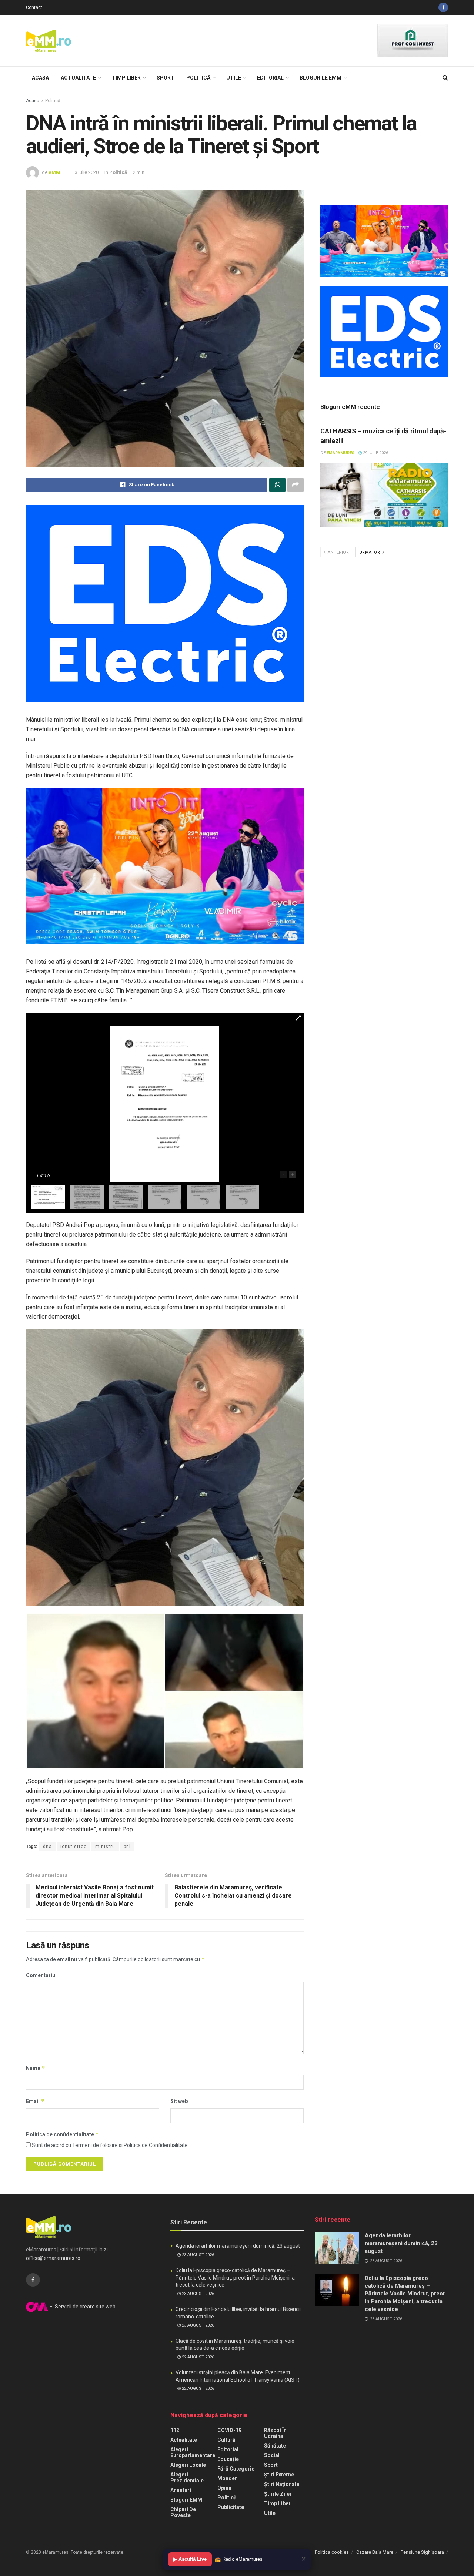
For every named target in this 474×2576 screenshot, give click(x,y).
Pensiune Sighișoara (422, 2552)
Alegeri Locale (188, 2465)
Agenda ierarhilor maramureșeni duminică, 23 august (238, 2246)
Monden (228, 2478)
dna (47, 1847)
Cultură (226, 2440)
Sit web (179, 2101)
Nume (36, 2068)
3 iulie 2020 (87, 172)
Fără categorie (236, 2469)
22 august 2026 (197, 2357)
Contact (34, 7)
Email (35, 2101)
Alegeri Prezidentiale (187, 2478)
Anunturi (181, 2490)
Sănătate (275, 2446)
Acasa (40, 78)
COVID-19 (229, 2430)
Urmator (370, 552)
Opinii (224, 2488)
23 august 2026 (197, 2255)
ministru (105, 1847)
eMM (54, 172)
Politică (198, 78)
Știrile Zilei (278, 2494)
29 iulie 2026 (375, 453)
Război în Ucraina (275, 2433)
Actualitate (78, 78)
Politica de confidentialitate (62, 2134)
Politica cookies (332, 2552)
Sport (166, 78)
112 (175, 2430)
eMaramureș (341, 453)
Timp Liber (126, 78)
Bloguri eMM (186, 2500)
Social (272, 2455)
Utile (234, 78)
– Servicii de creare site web (82, 2307)
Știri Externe (279, 2475)
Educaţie (228, 2459)
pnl (127, 1847)
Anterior (338, 552)
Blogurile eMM (321, 78)
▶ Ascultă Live (190, 2559)
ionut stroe (74, 1847)
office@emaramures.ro (53, 2258)
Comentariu (41, 1975)
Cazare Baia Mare (375, 2552)
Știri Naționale (282, 2484)
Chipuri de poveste (183, 2512)
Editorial (270, 78)
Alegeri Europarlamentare (193, 2452)
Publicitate (231, 2507)
